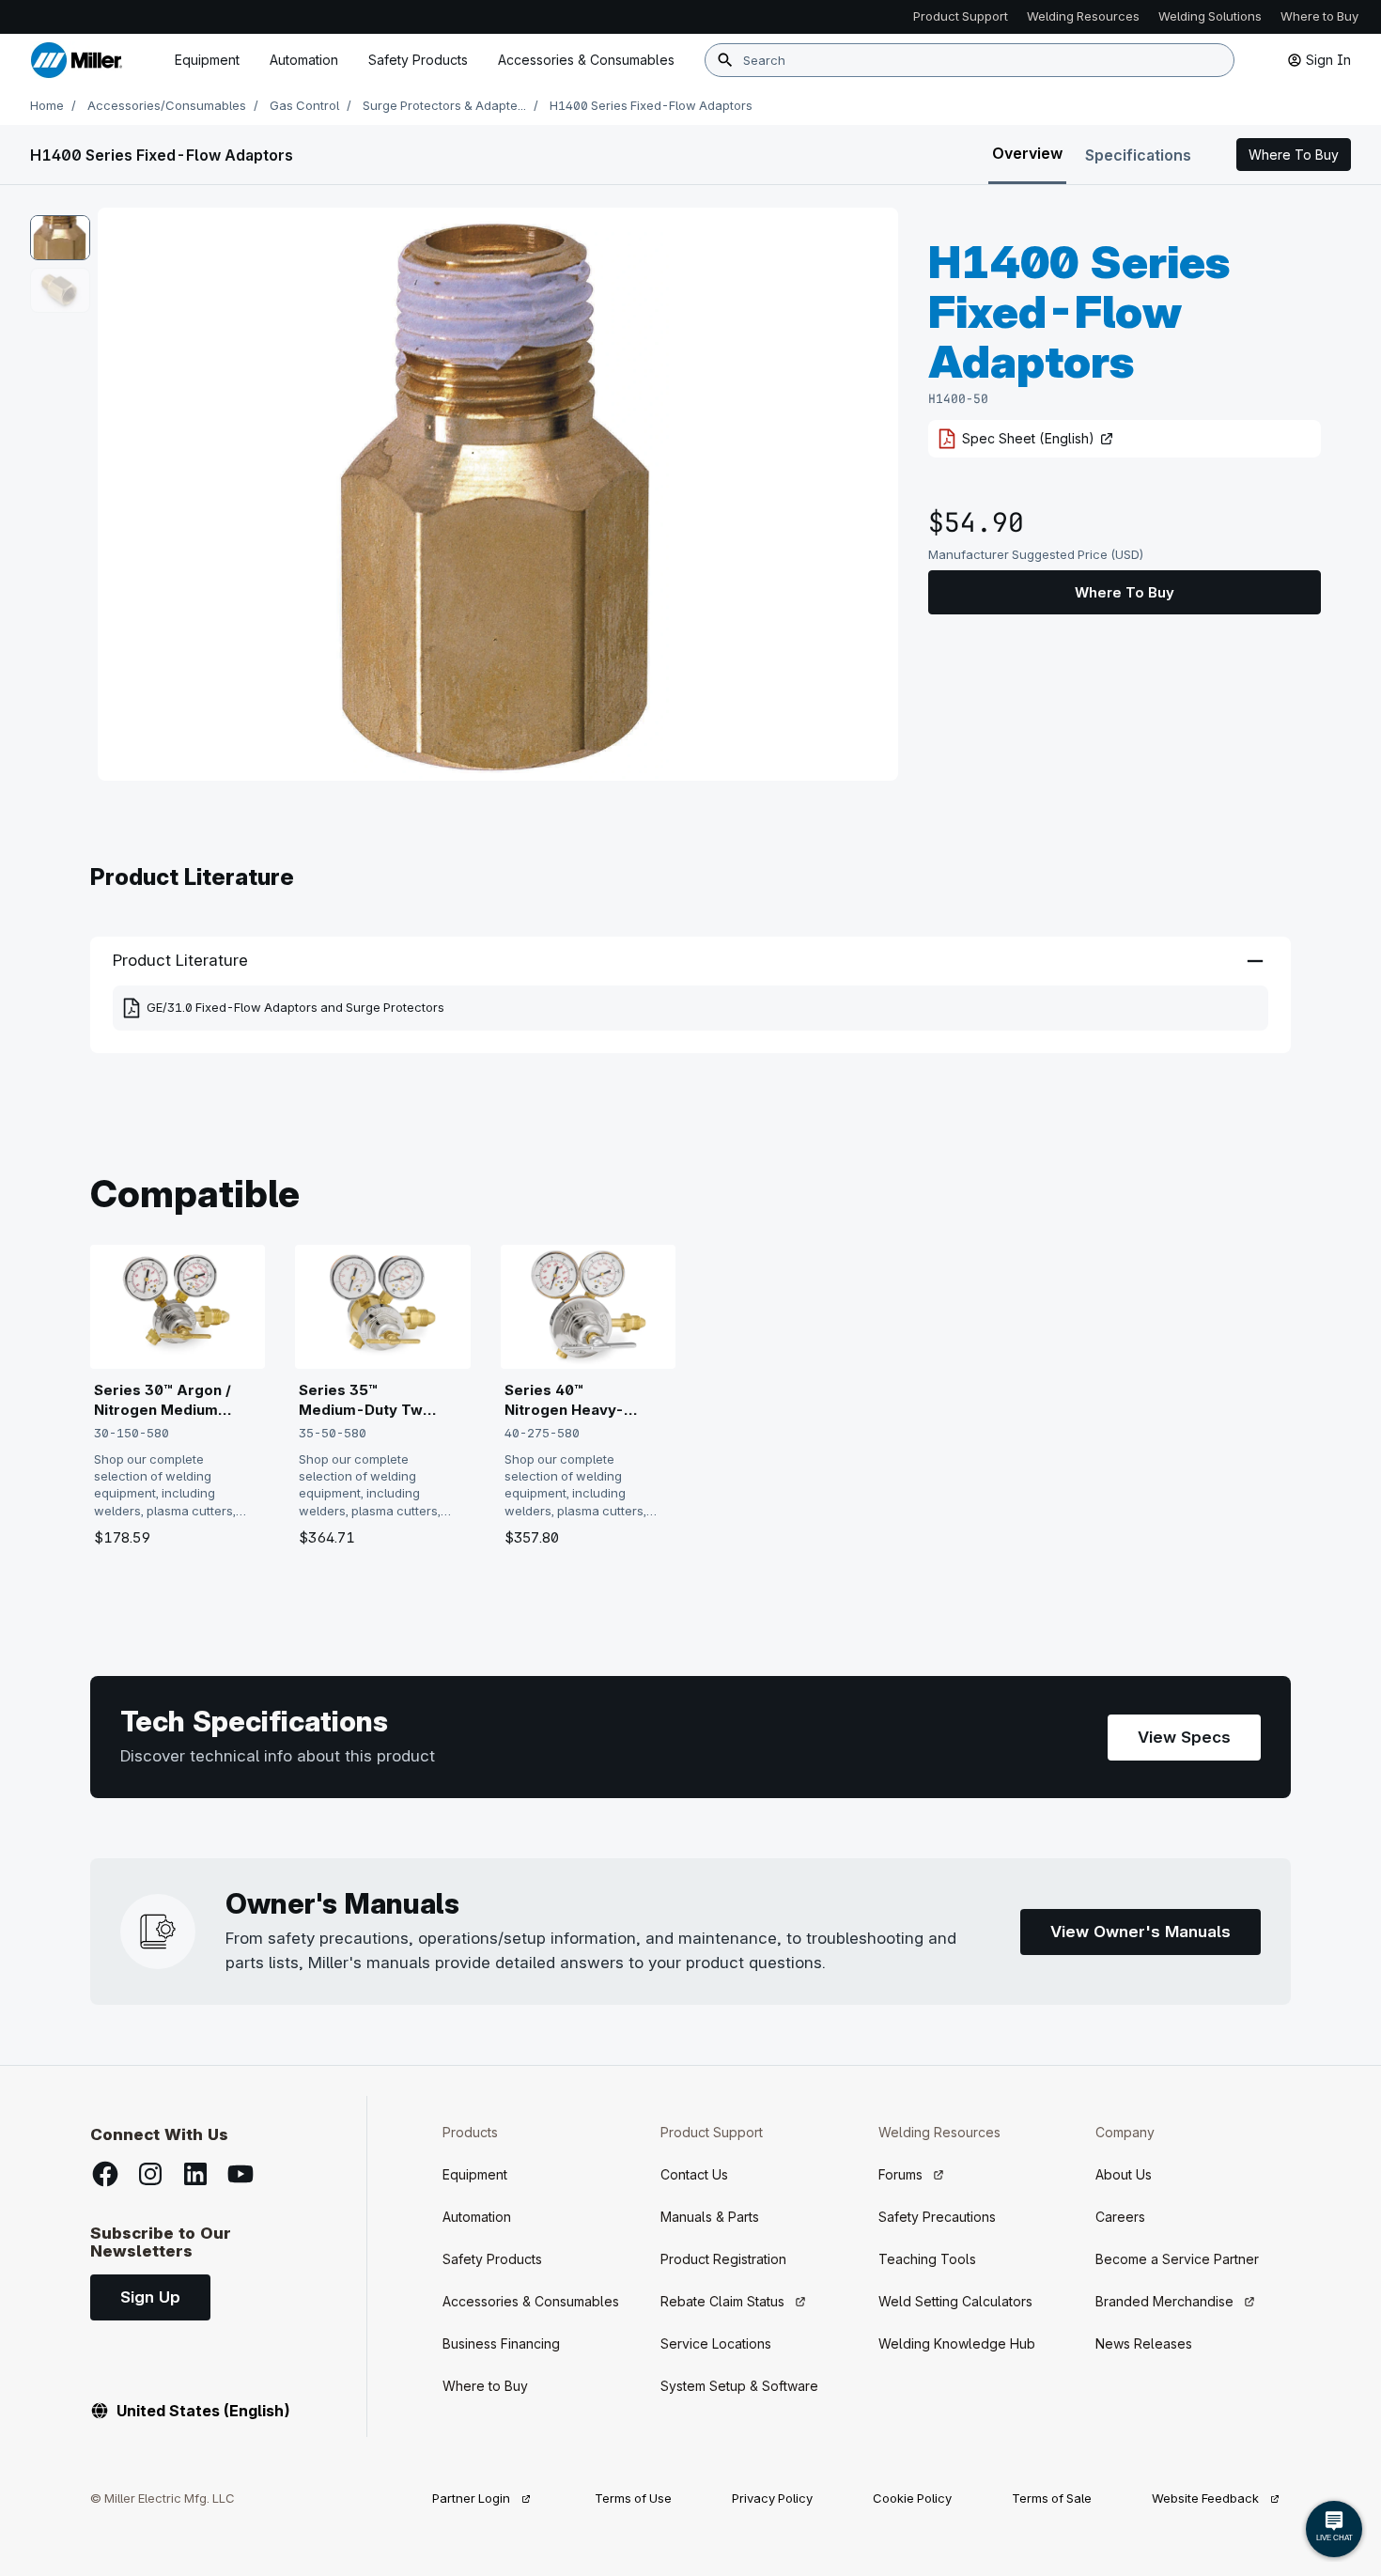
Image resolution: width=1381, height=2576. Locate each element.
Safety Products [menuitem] (418, 60)
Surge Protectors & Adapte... (444, 105)
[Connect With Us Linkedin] (195, 2174)
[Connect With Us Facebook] (105, 2174)
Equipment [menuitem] (207, 60)
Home (47, 105)
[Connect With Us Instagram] (150, 2174)
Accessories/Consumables (167, 105)
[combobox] (970, 60)
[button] (1294, 155)
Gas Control (304, 105)
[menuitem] (586, 60)
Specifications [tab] (1138, 155)
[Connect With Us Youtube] (241, 2174)
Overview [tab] (1027, 153)
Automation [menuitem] (304, 60)
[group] (498, 494)
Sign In (1328, 60)
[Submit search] (725, 60)
